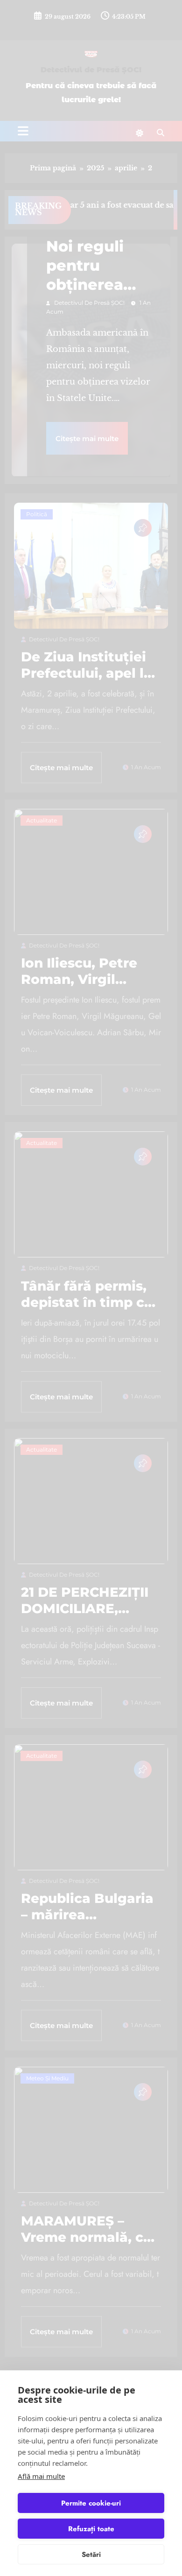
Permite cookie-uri (91, 2503)
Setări (91, 2555)
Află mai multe (41, 2476)
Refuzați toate (91, 2529)
